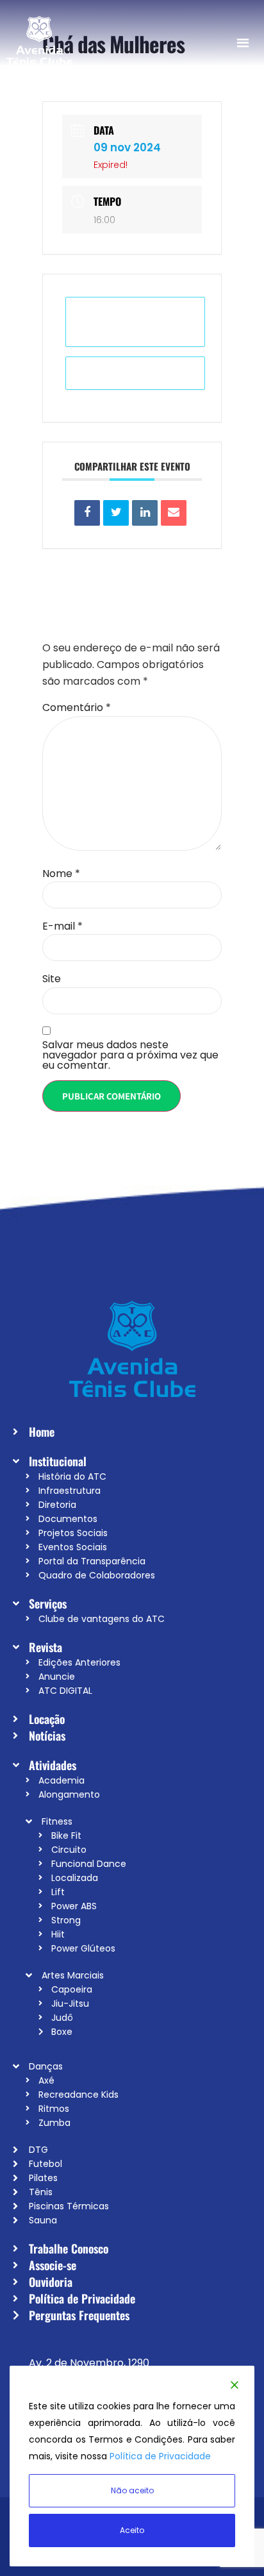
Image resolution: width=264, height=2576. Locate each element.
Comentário (77, 708)
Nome (61, 874)
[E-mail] (174, 513)
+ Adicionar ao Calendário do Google (135, 322)
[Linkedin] (145, 513)
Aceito (132, 2530)
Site (52, 979)
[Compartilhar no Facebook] (87, 513)
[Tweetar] (116, 513)
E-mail (62, 926)
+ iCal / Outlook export (136, 373)
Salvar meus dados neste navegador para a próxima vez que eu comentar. (130, 1055)
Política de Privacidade (160, 2456)
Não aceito (132, 2490)
